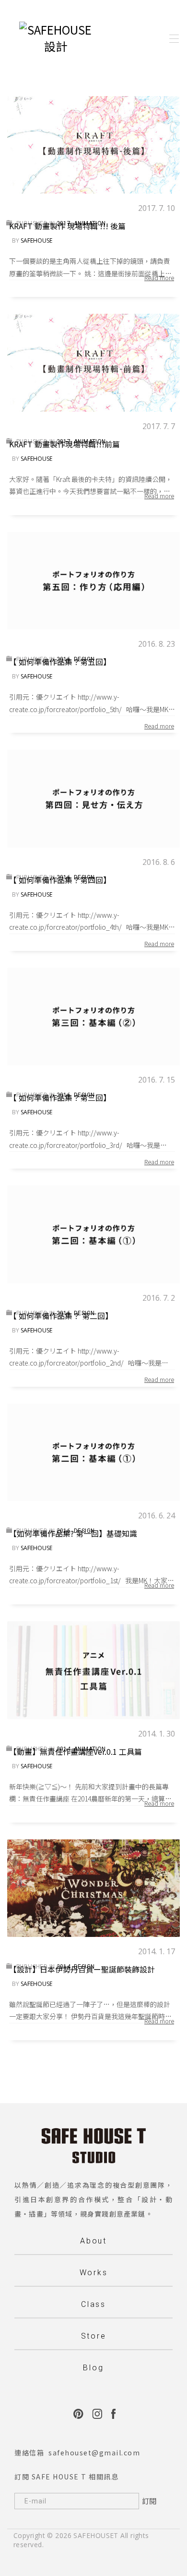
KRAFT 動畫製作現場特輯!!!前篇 (64, 444)
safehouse (36, 240)
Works (94, 2273)
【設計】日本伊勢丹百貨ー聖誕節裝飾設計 (82, 1969)
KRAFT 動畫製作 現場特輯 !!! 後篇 (67, 226)
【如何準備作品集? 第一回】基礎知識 (73, 1533)
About (93, 2241)
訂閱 (149, 2501)
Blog (93, 2368)
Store (94, 2336)
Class (93, 2304)
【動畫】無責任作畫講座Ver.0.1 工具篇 (76, 1751)
